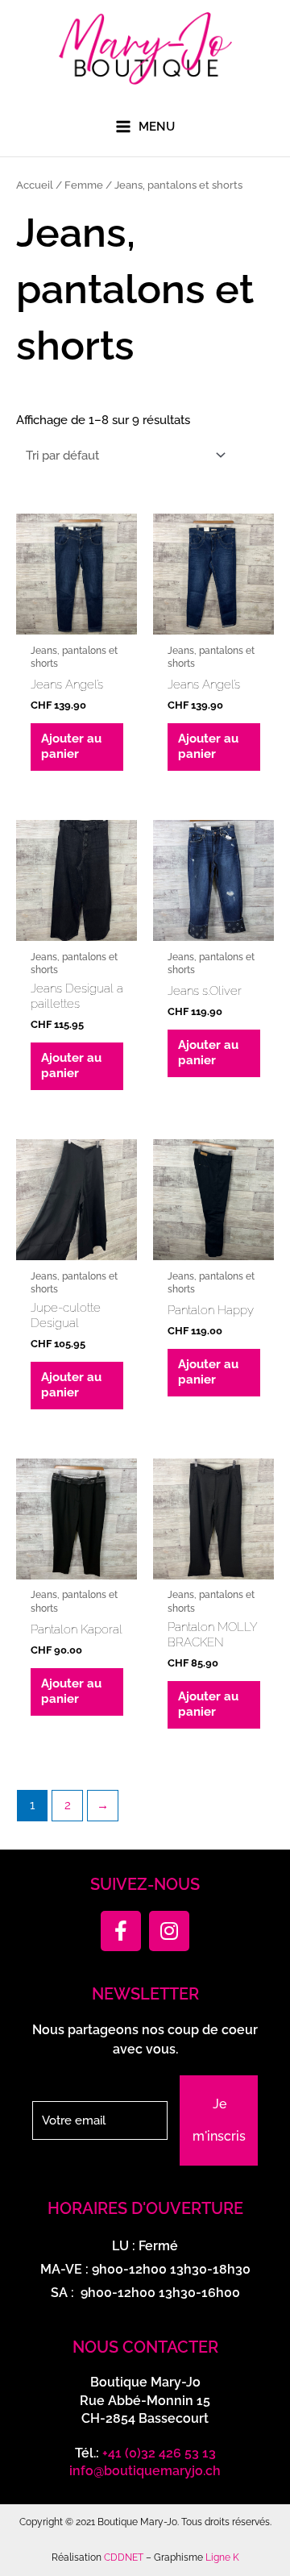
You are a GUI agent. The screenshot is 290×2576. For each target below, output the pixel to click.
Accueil (35, 185)
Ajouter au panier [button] (71, 746)
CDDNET (124, 2557)
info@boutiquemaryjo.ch (145, 2471)
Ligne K (222, 2557)
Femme (84, 185)
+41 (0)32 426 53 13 (159, 2453)
